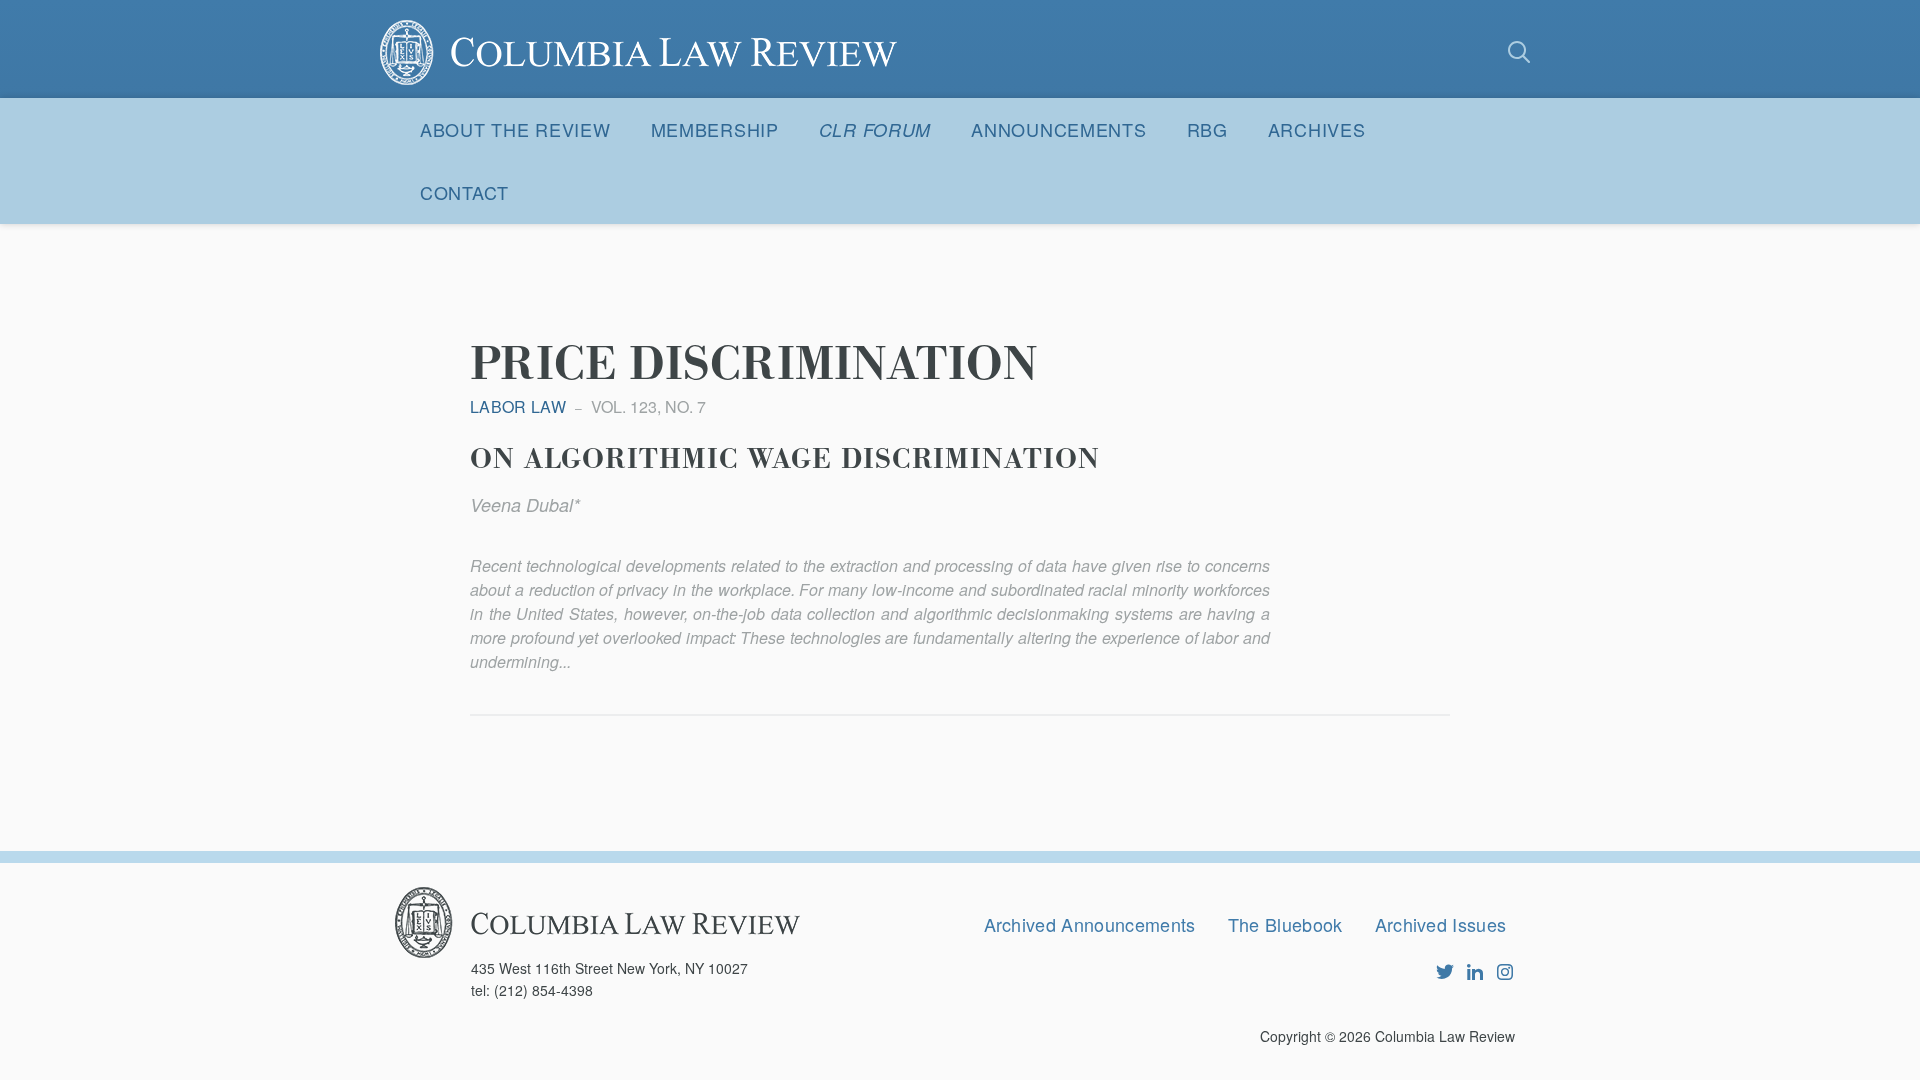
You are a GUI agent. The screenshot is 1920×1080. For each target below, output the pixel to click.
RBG (1207, 129)
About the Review (515, 129)
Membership (715, 129)
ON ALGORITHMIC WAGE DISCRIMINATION (785, 460)
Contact (464, 192)
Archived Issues (1441, 924)
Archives (1317, 129)
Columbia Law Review (1445, 1036)
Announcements (1058, 129)
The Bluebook (1285, 924)
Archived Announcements (1090, 924)
